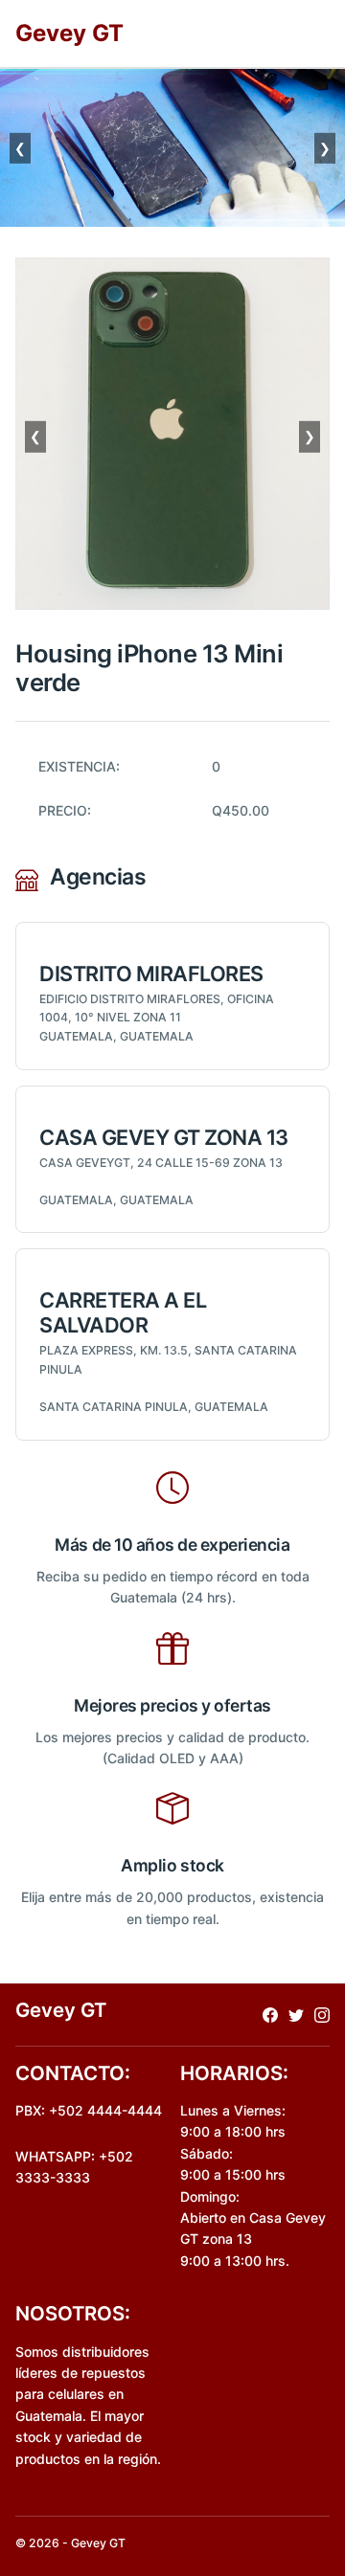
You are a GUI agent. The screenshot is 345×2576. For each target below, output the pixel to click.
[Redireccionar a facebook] (270, 2015)
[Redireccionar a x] (296, 2015)
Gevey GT (69, 33)
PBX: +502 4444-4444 (89, 2110)
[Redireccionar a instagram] (322, 2015)
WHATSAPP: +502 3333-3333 (74, 2167)
